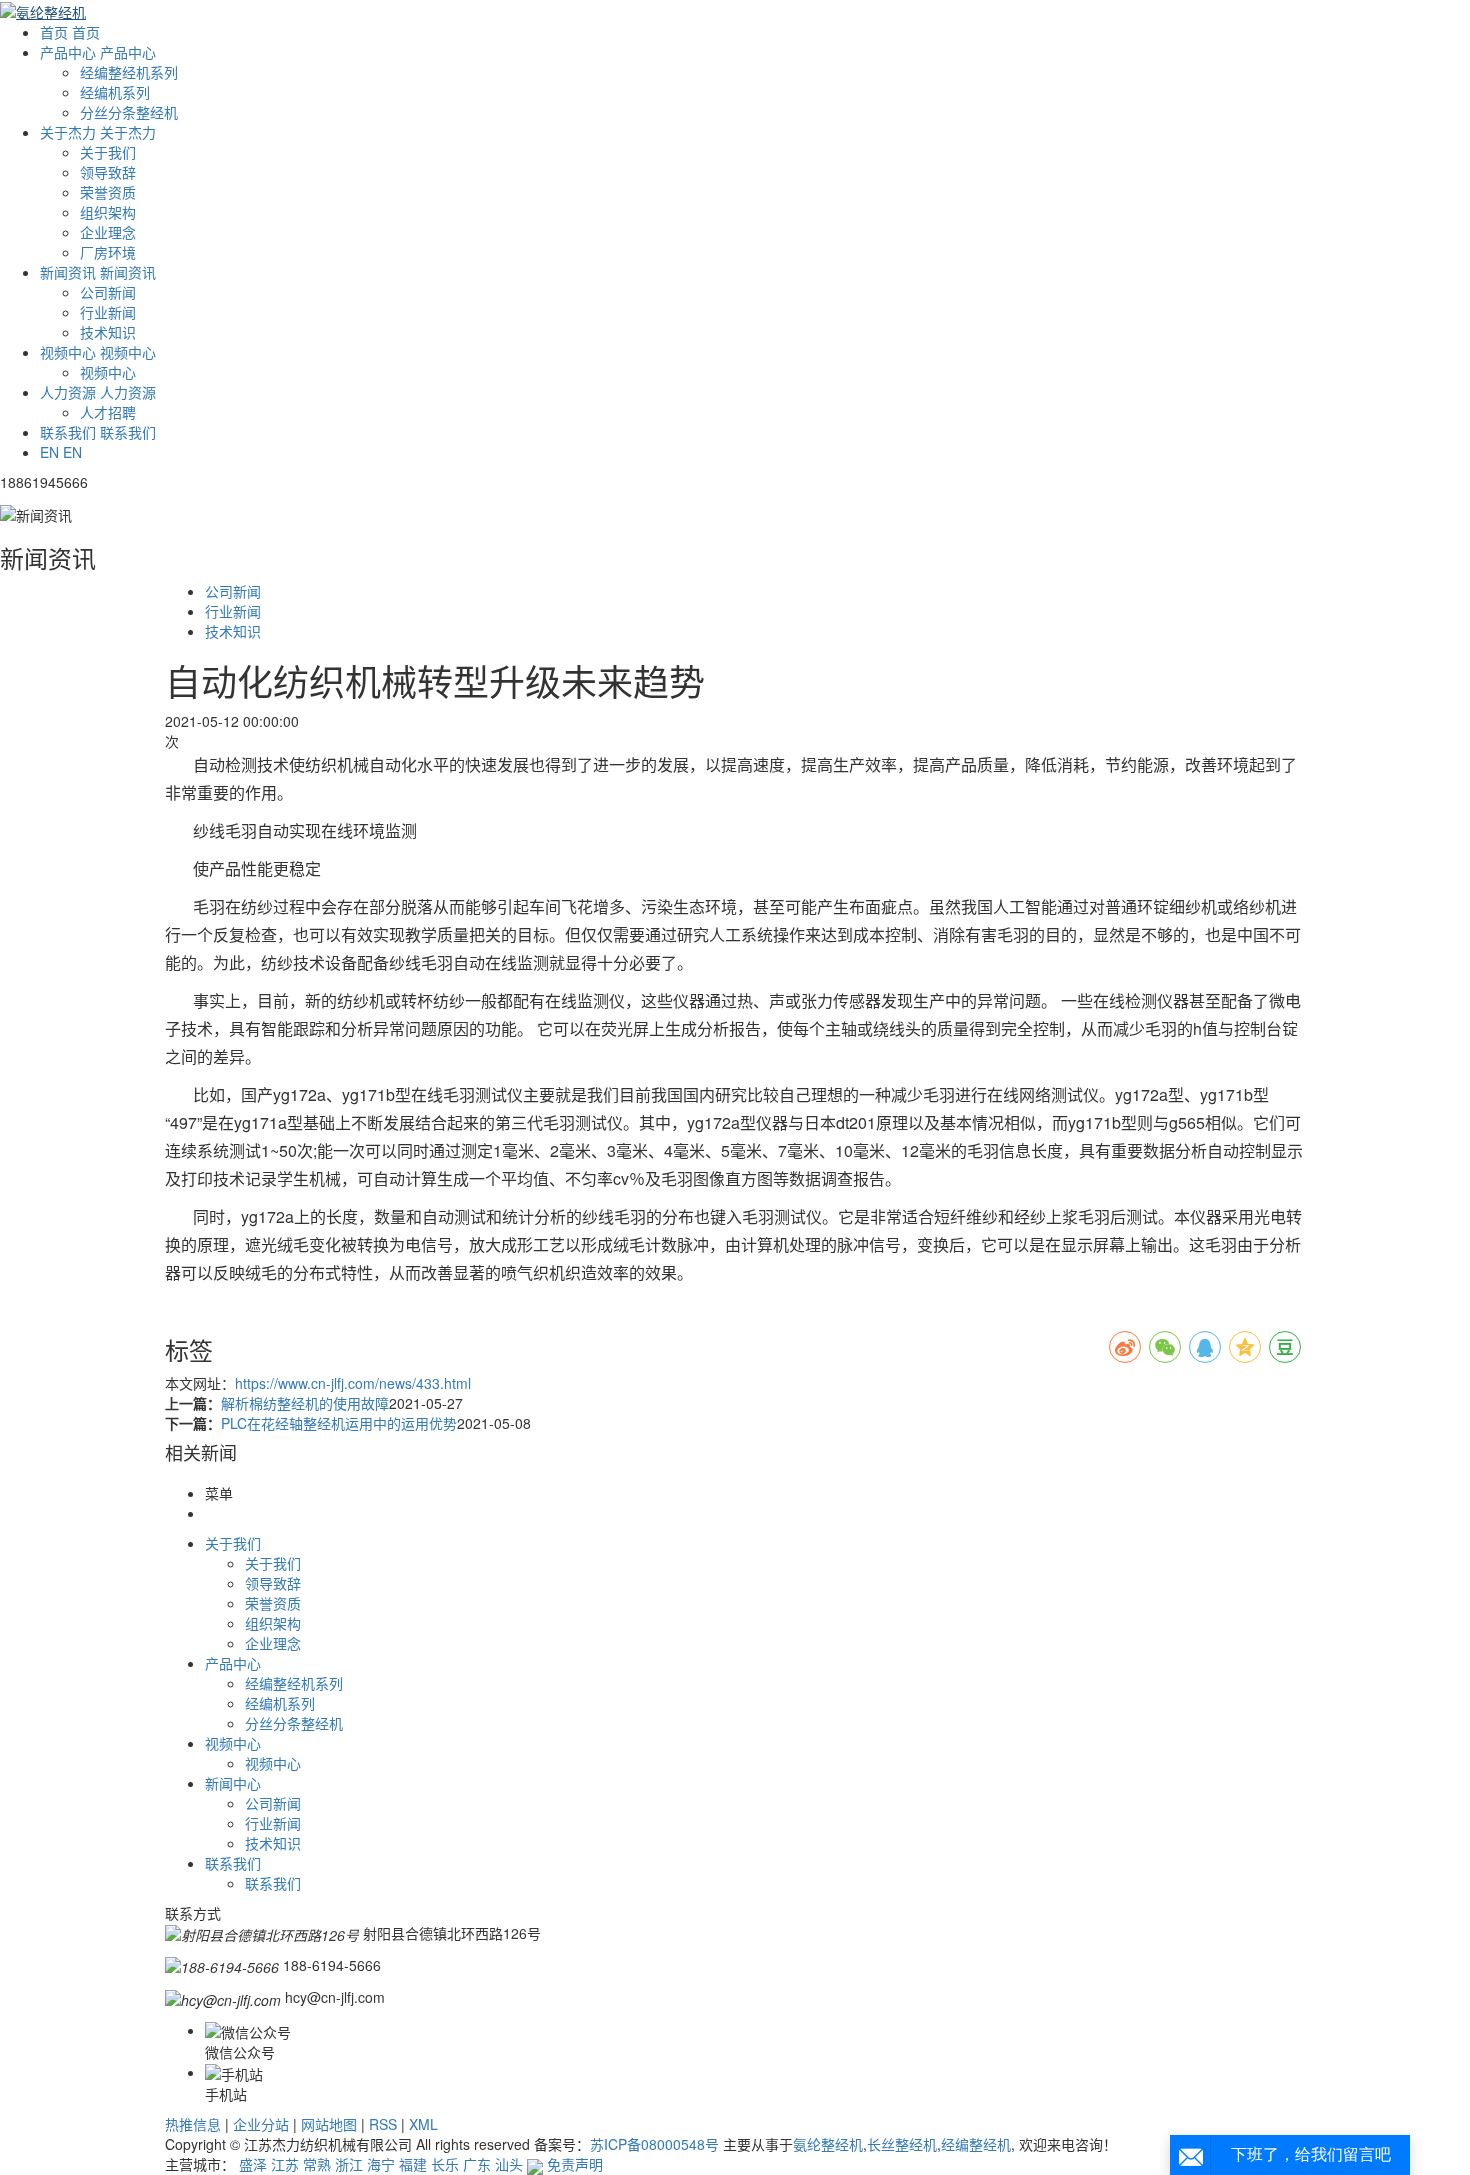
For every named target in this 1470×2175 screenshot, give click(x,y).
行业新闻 (108, 312)
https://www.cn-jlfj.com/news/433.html (353, 1383)
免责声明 (575, 2164)
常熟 (317, 2164)
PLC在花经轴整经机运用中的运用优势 (339, 1423)
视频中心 (108, 372)
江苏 (285, 2164)
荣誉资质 (108, 192)
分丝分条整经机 (129, 112)
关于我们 (108, 152)
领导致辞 (108, 172)
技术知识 (108, 332)
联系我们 (273, 1883)
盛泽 (253, 2164)
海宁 (381, 2164)
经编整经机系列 (129, 72)
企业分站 (261, 2124)
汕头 (509, 2164)
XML (423, 2124)
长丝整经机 (902, 2144)
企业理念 (108, 232)
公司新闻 (108, 292)
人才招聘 (108, 412)
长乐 (445, 2164)
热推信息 (193, 2124)
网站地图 (329, 2124)
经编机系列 (115, 92)
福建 (413, 2164)
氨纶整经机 (828, 2144)
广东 (477, 2164)
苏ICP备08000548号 (654, 2144)
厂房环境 (108, 252)
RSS (383, 2124)
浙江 (349, 2164)
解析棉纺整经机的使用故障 (305, 1403)
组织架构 (108, 212)
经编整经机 (976, 2144)
